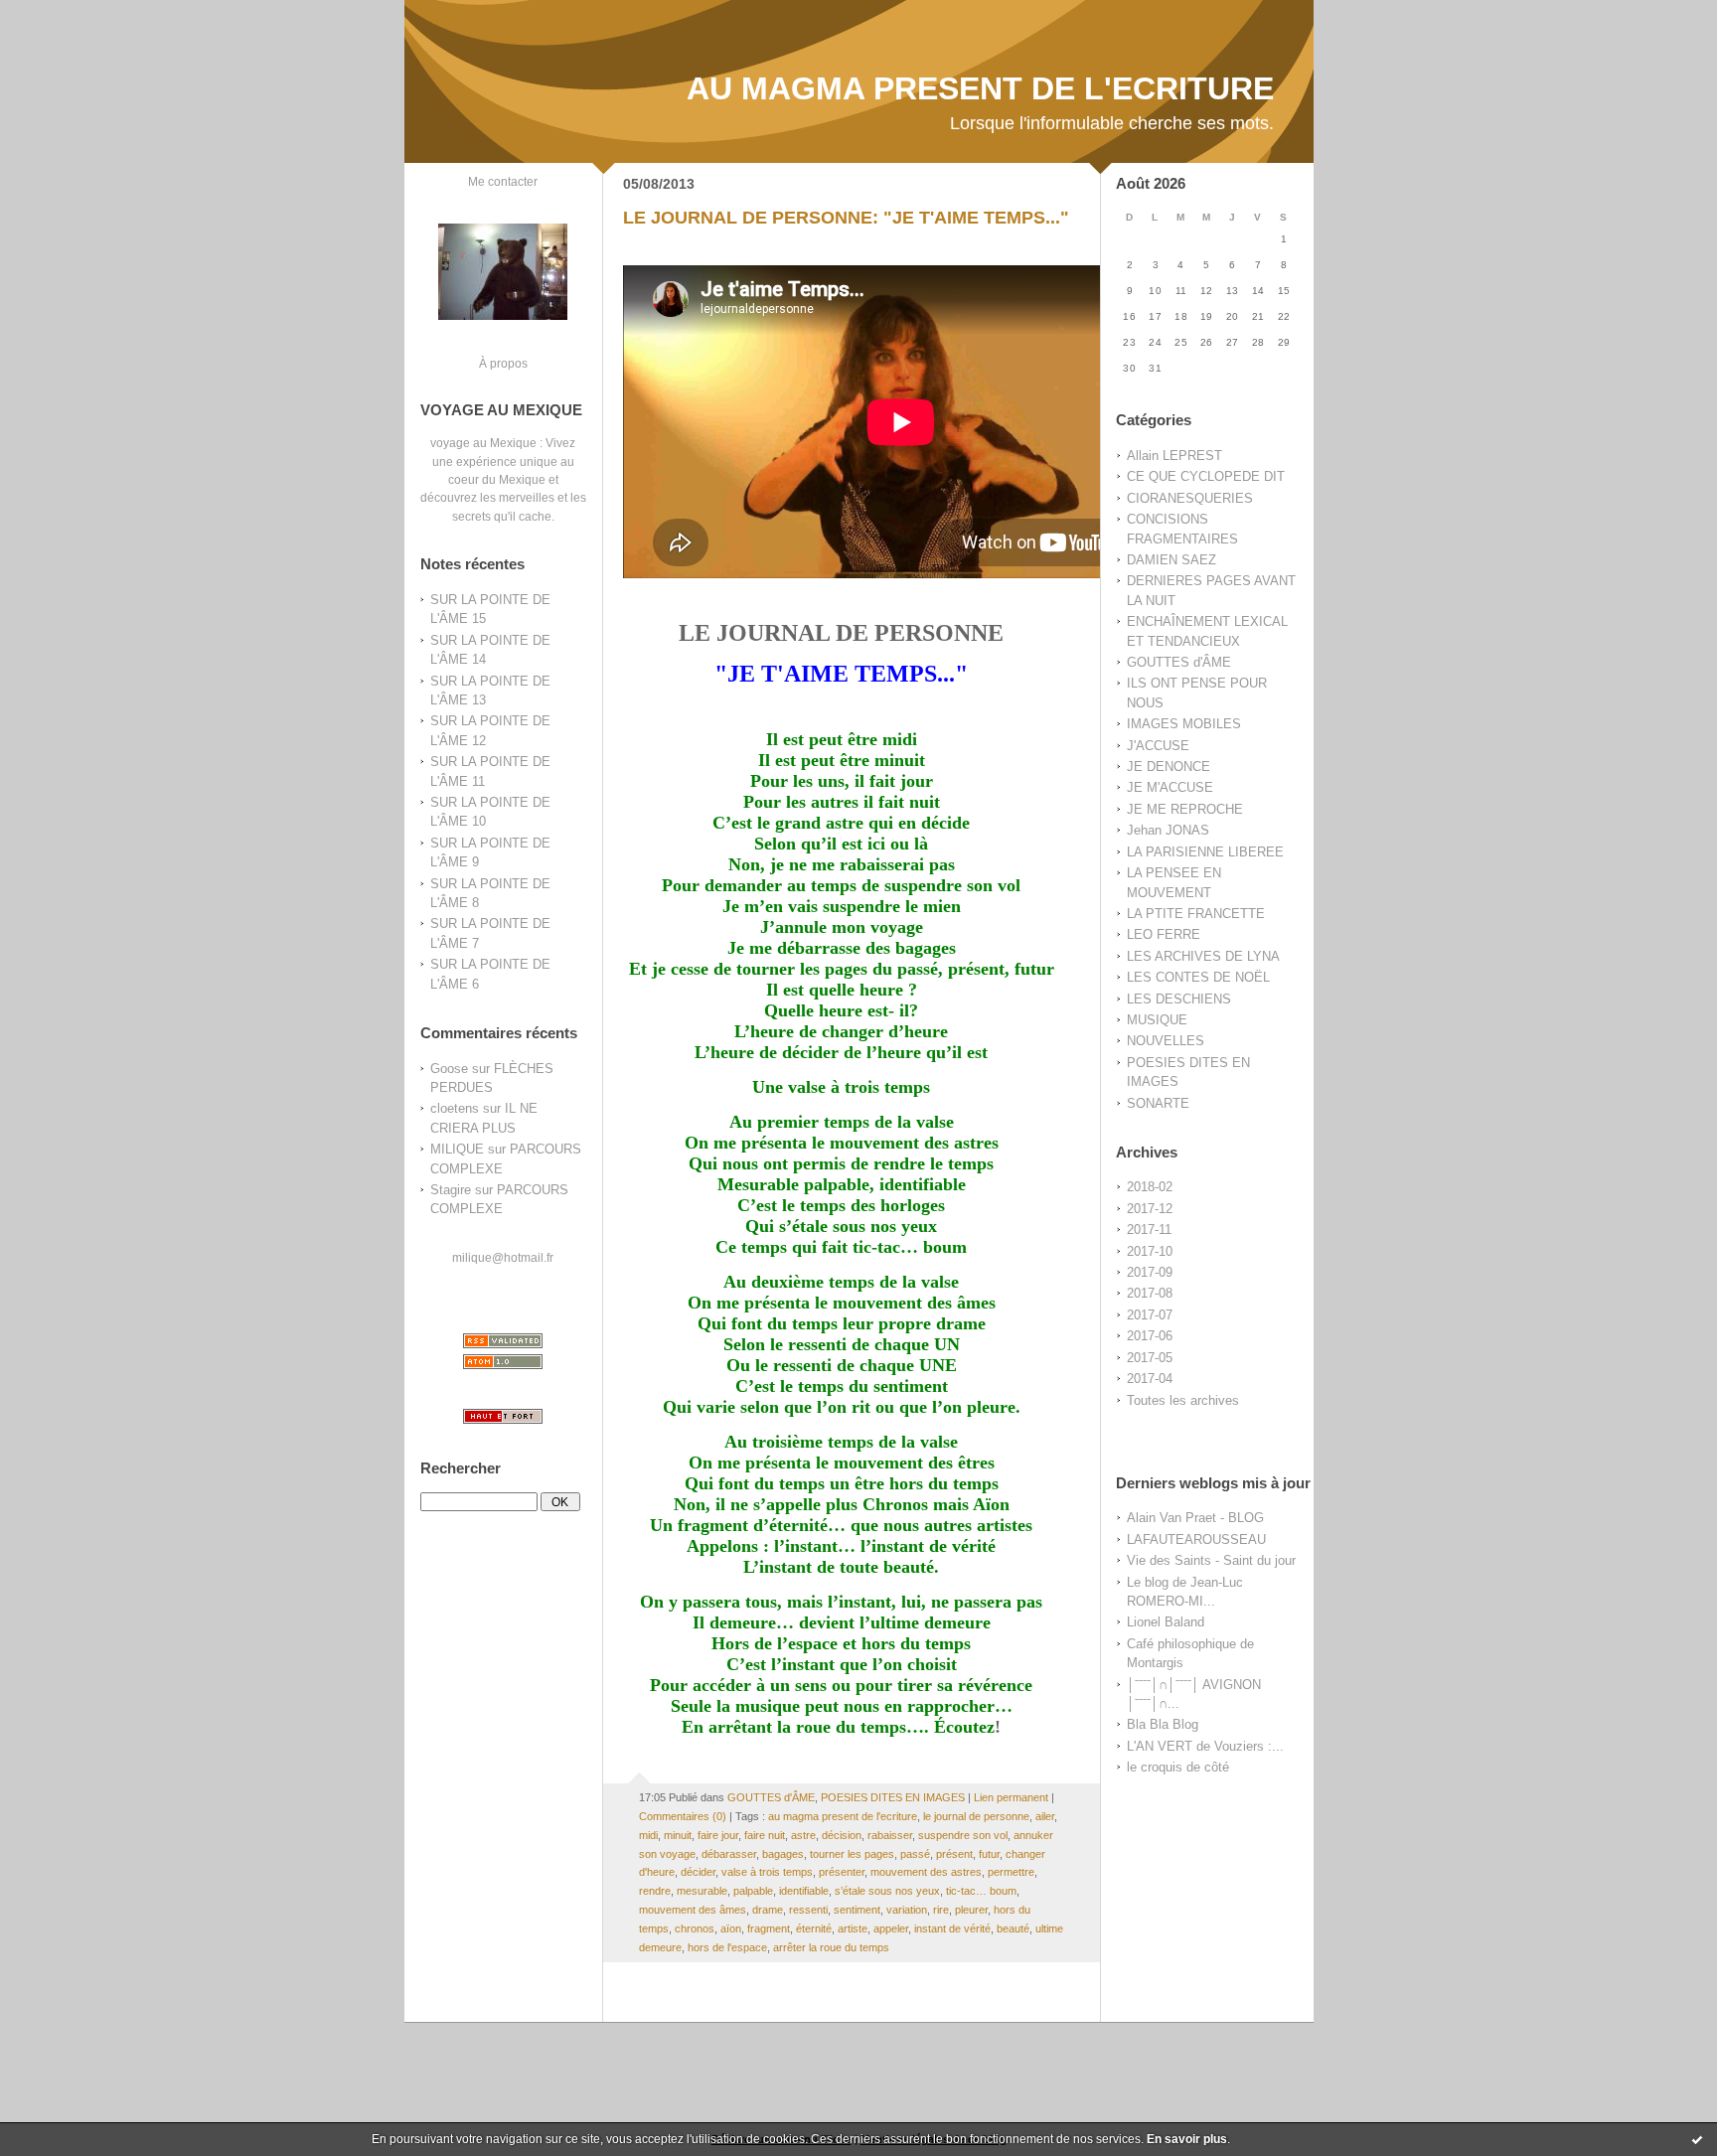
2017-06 (1150, 1336)
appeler (891, 1928)
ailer (1045, 1816)
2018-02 (1150, 1187)
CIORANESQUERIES (1190, 498)
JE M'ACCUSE (1170, 787)
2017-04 (1150, 1379)
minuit (678, 1835)
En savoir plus (1187, 2139)
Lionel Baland (1166, 1622)
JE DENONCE (1169, 767)
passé (915, 1854)
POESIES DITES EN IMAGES (893, 1797)
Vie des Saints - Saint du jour (1211, 1560)
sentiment (857, 1910)
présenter (842, 1872)
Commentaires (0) (683, 1816)
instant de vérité (952, 1928)
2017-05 (1150, 1358)
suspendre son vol (963, 1835)
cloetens (455, 1108)
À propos (503, 363)
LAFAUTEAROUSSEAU (1196, 1540)
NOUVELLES (1166, 1041)
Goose (449, 1069)
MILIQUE (457, 1149)
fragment (769, 1928)
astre (803, 1835)
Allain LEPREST (1174, 456)
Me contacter (503, 181)
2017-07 (1150, 1315)
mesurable (702, 1891)
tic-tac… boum (981, 1891)
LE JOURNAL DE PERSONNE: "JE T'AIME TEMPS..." (846, 218)
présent (954, 1854)
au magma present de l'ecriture (843, 1816)
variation (907, 1910)
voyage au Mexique (483, 443)
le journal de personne (976, 1816)
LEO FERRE (1164, 934)
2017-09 (1150, 1272)
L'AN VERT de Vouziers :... (1205, 1746)
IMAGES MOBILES (1184, 724)
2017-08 (1150, 1293)
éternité (814, 1928)
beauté (1013, 1928)
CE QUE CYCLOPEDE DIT (1206, 476)
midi (648, 1835)
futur (989, 1854)
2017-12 (1150, 1209)
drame (768, 1910)
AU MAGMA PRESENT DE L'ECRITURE (980, 88)
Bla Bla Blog (1163, 1724)
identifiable (804, 1891)
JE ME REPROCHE (1185, 809)
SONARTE (1158, 1103)
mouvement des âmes (693, 1910)
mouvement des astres (926, 1872)
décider (698, 1872)
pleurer (971, 1910)
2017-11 (1149, 1230)
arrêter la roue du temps (831, 1947)
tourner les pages (852, 1854)
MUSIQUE (1157, 1020)
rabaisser (890, 1835)
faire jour (718, 1835)
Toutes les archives (1183, 1400)
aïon (731, 1928)
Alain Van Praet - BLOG (1195, 1518)
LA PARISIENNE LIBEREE (1205, 852)
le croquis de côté (1178, 1767)
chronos (695, 1928)
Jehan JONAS (1168, 830)
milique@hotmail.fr (503, 1257)
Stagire (451, 1190)
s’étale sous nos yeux (887, 1891)
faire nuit (765, 1835)
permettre (1011, 1872)
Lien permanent (1011, 1797)
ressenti (808, 1910)
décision (842, 1835)
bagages (783, 1854)
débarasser (729, 1854)
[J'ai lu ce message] (1697, 2139)
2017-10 (1150, 1251)
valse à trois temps (767, 1872)
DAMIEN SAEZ (1171, 560)
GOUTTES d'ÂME (1179, 662)
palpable (753, 1891)
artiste (853, 1928)
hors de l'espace (727, 1947)
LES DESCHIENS (1179, 999)
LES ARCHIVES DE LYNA (1203, 956)
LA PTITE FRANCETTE (1196, 914)
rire (941, 1910)
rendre (655, 1891)
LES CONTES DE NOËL (1198, 977)
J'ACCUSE (1158, 746)
